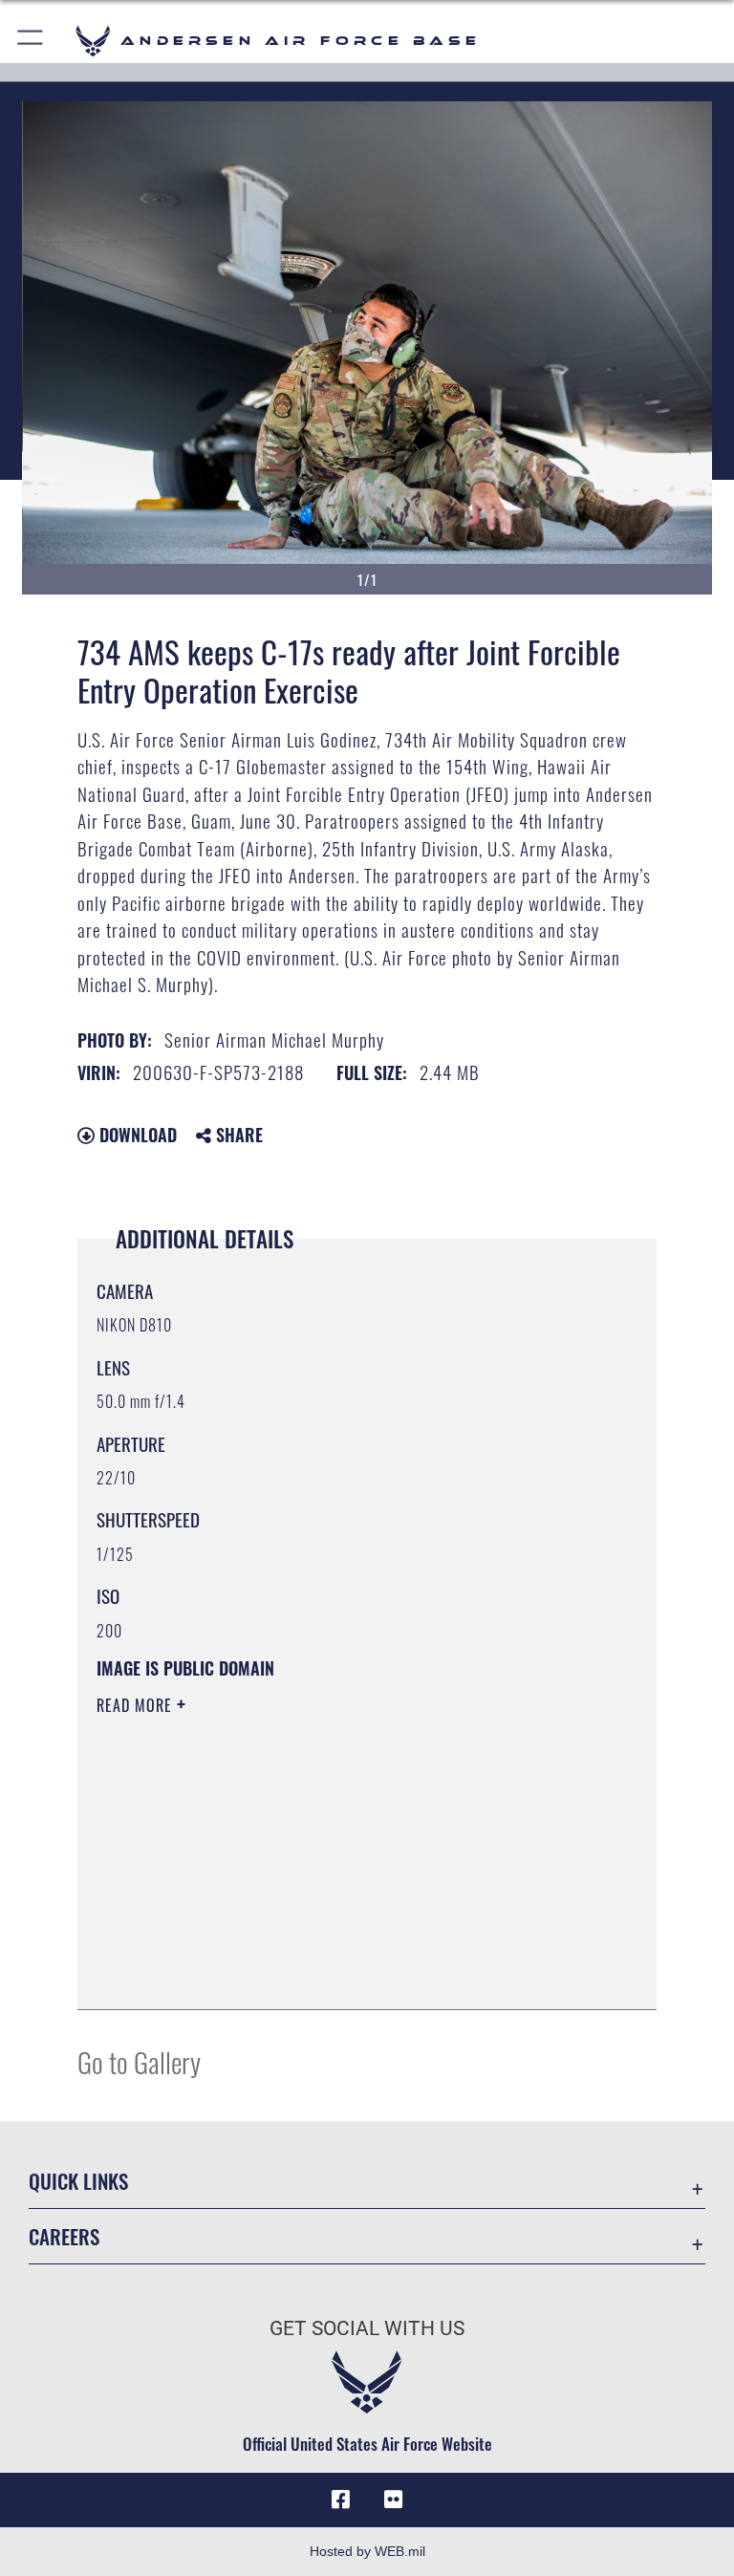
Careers (64, 2236)
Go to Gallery (139, 2061)
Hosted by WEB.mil (367, 2551)
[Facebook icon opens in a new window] (340, 2500)
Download (136, 1135)
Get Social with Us (367, 2328)
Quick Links (78, 2181)
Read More (137, 1705)
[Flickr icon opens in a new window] (394, 2500)
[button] (31, 41)
